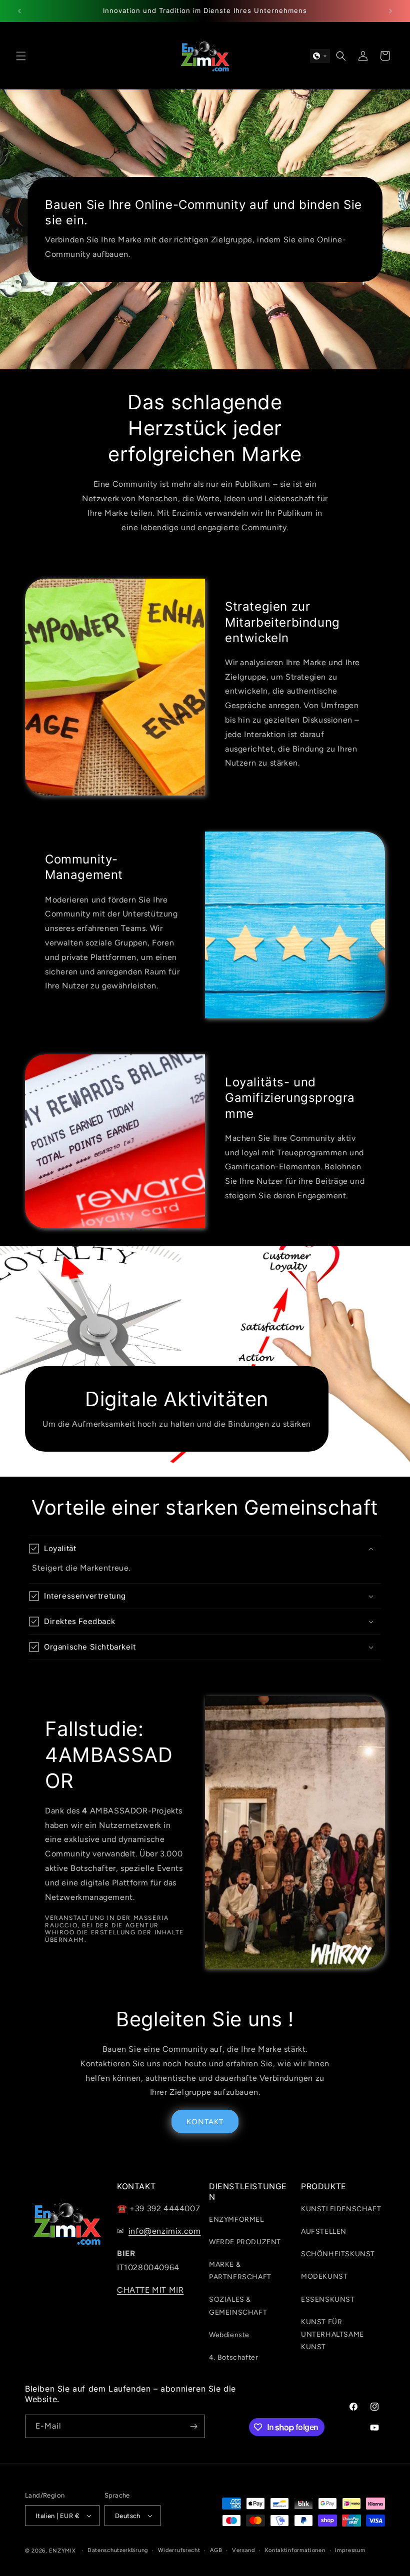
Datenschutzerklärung (118, 2550)
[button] (21, 56)
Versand (243, 2550)
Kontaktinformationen (295, 2550)
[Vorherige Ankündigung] (19, 11)
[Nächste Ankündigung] (390, 11)
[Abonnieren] (193, 2426)
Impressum (350, 2550)
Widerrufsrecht (179, 2550)
